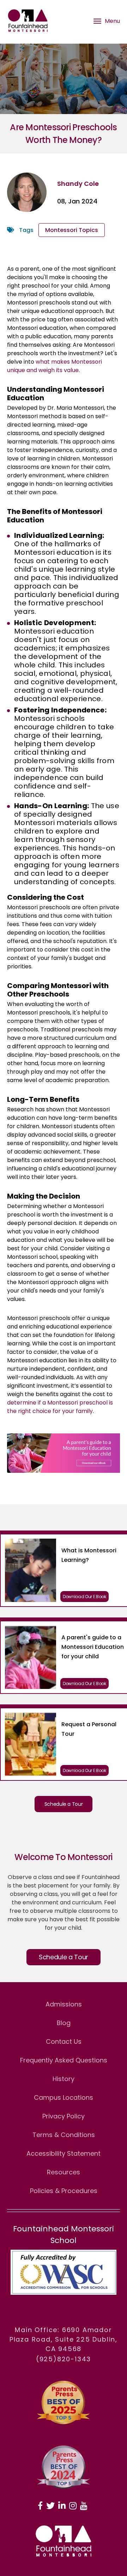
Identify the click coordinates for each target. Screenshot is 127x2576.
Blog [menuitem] (64, 2023)
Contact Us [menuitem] (64, 2041)
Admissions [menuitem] (64, 2004)
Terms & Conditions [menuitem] (64, 2135)
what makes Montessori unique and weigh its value (55, 366)
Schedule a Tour (64, 1804)
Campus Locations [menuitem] (64, 2097)
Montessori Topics (72, 230)
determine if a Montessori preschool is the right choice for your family (60, 1407)
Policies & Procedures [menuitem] (64, 2191)
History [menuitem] (64, 2079)
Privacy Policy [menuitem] (64, 2116)
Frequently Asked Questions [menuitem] (64, 2060)
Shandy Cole (78, 184)
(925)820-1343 (64, 2359)
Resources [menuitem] (64, 2172)
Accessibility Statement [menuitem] (64, 2153)
